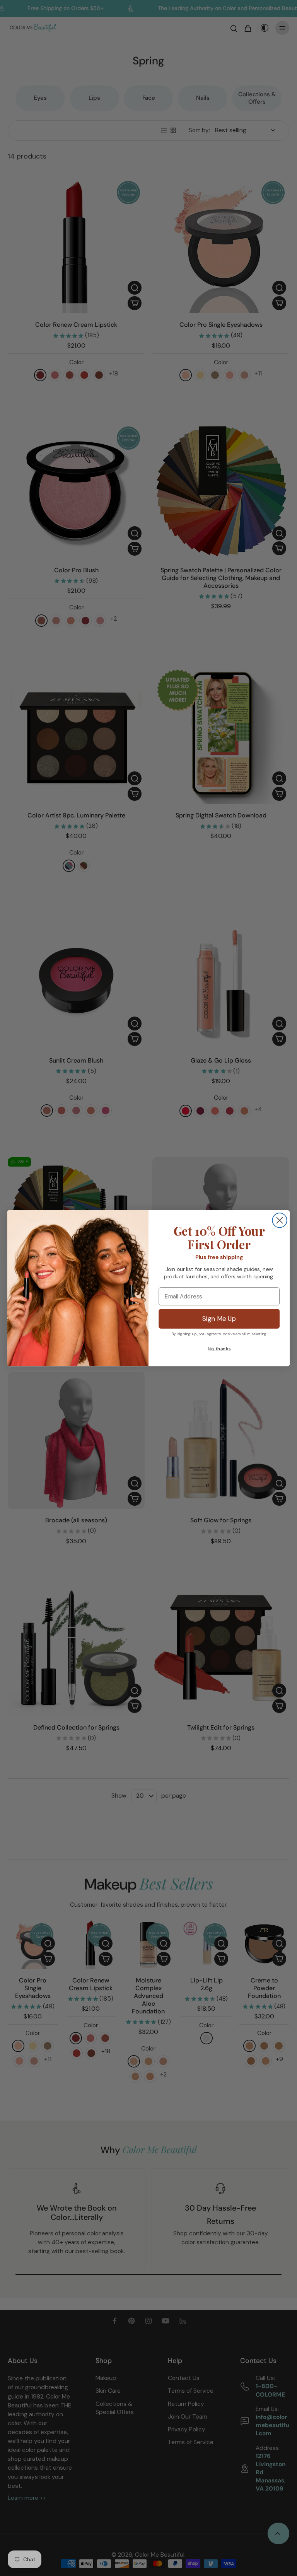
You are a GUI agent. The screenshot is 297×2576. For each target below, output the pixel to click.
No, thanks (219, 1349)
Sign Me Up (219, 1319)
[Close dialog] (279, 1220)
